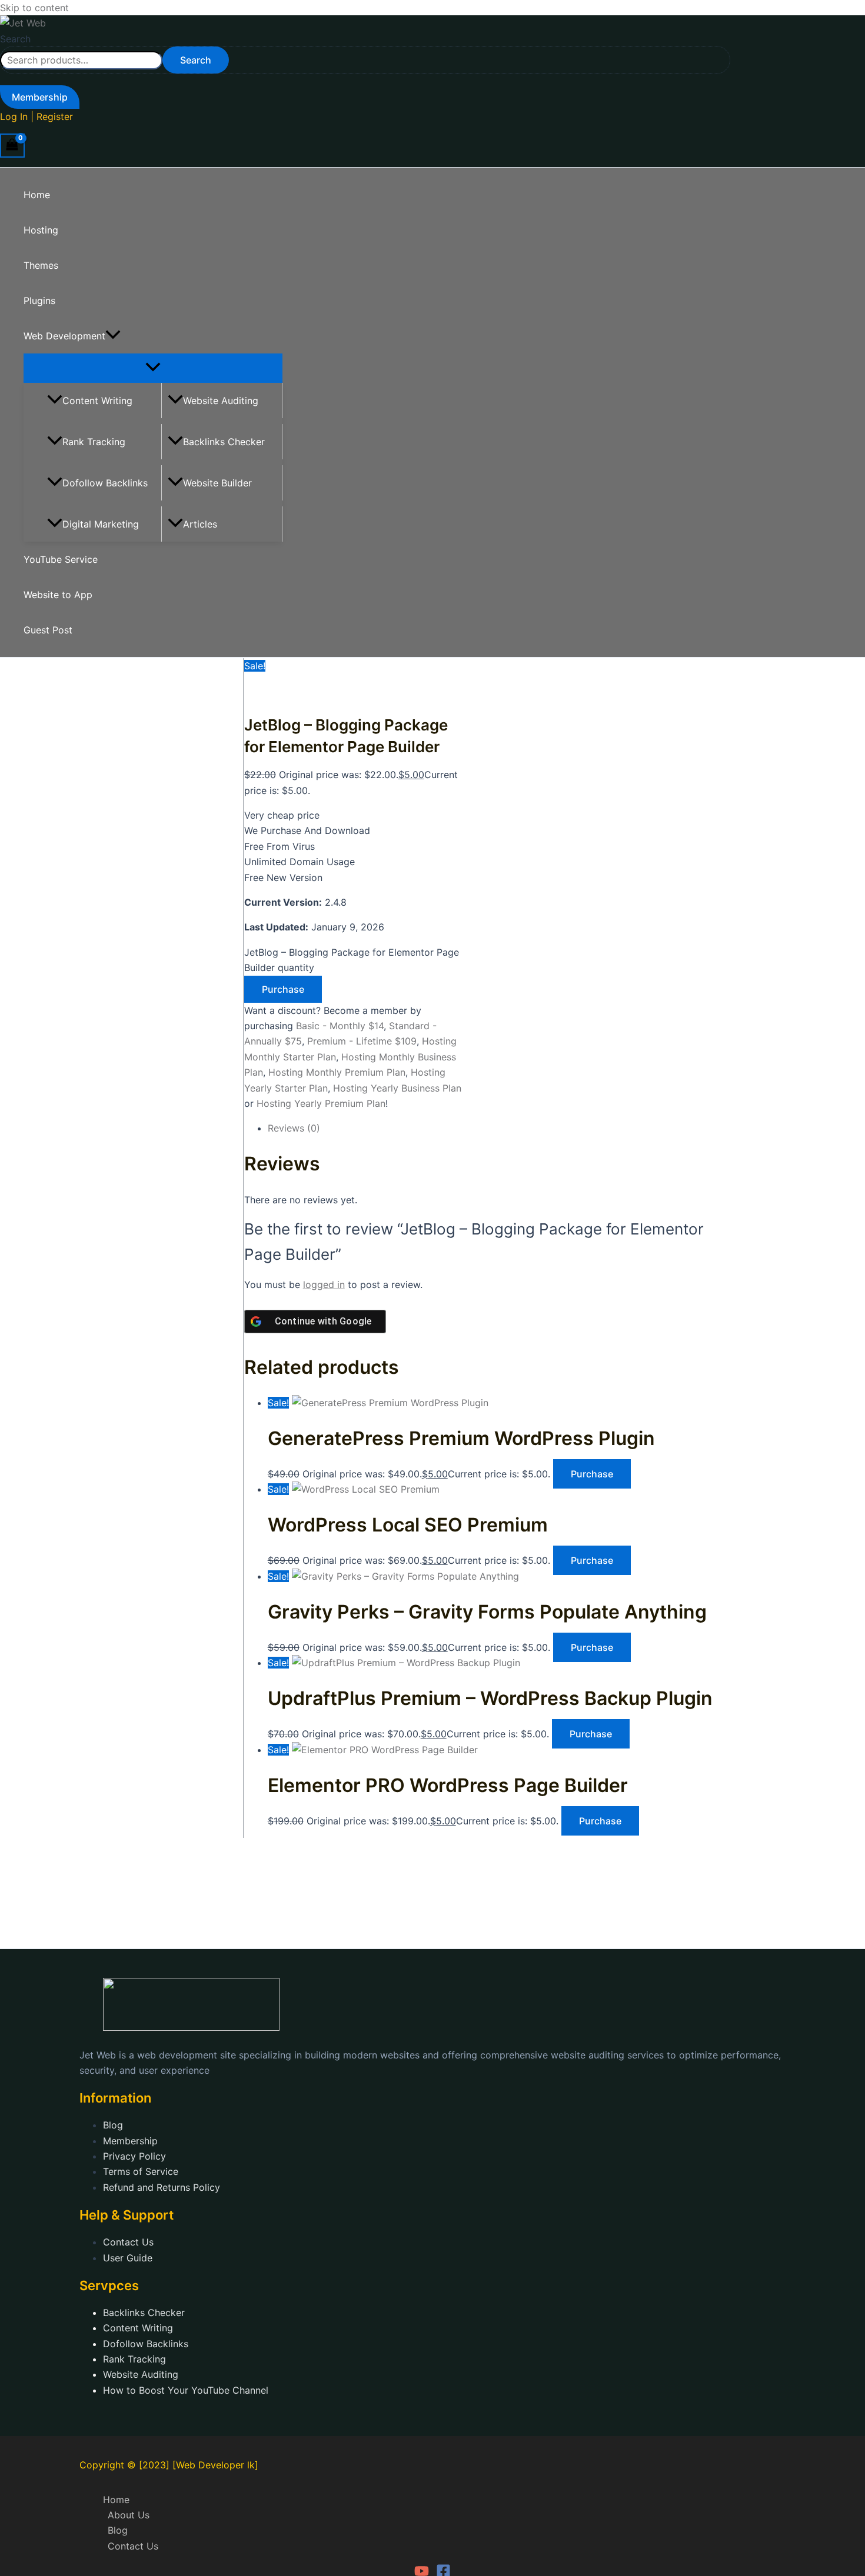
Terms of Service (141, 2171)
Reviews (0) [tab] (294, 1128)
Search (15, 39)
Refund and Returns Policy (162, 2187)
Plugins (39, 301)
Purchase (283, 989)
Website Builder (217, 483)
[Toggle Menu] (153, 368)
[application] (113, 336)
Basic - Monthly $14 (340, 1026)
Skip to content (34, 8)
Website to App (58, 595)
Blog (113, 2125)
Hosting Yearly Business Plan (397, 1088)
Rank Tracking (94, 442)
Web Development (64, 336)
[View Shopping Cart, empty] (12, 146)
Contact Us (128, 2242)
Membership (130, 2141)
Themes (41, 265)
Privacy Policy (134, 2156)
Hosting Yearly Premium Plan (321, 1103)
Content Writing (97, 401)
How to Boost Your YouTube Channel (186, 2390)
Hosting (41, 230)
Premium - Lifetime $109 (362, 1041)
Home (37, 195)
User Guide (128, 2258)
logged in (324, 1284)
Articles (200, 524)
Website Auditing (221, 401)
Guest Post (48, 630)
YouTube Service (61, 559)
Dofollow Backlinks (105, 483)
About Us (129, 2515)
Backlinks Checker (224, 442)
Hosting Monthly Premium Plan (337, 1072)
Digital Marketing (101, 524)
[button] (40, 97)
